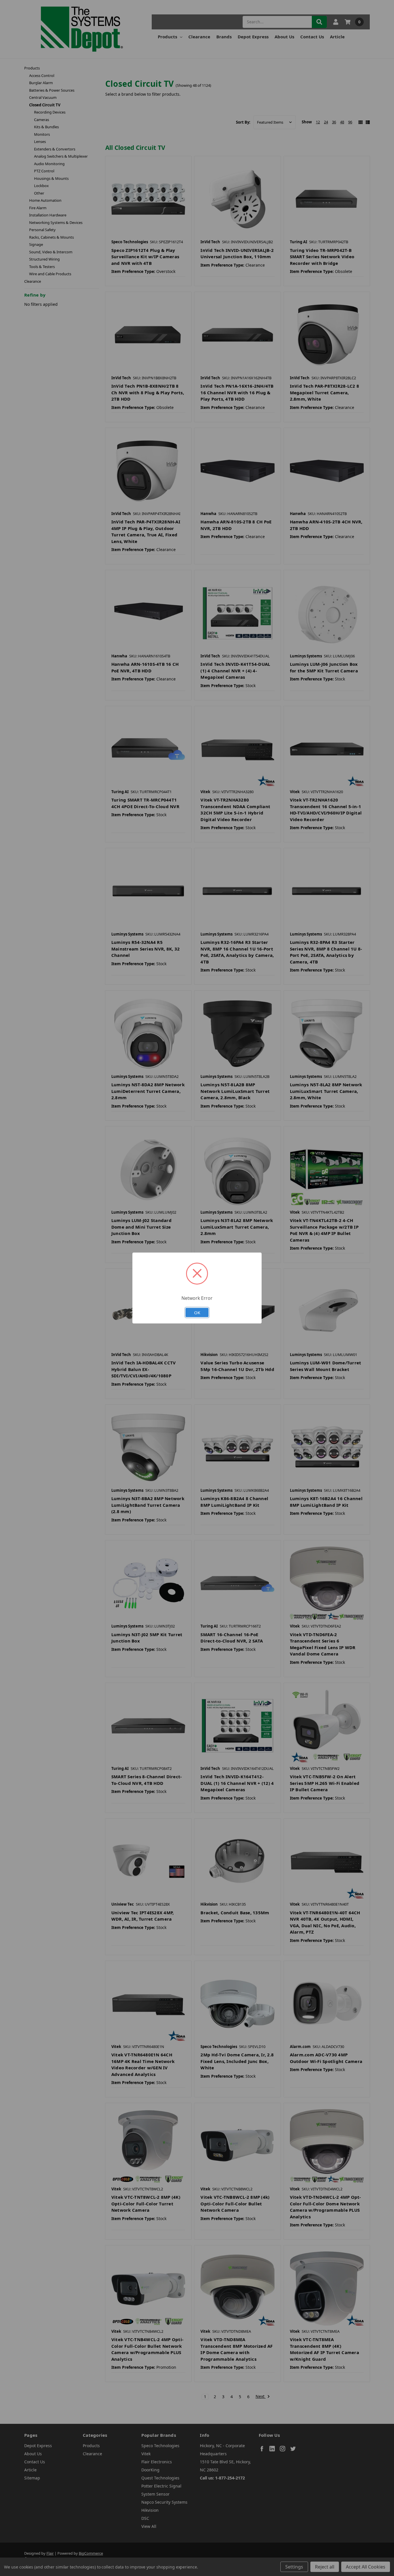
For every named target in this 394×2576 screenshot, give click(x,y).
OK (197, 1312)
